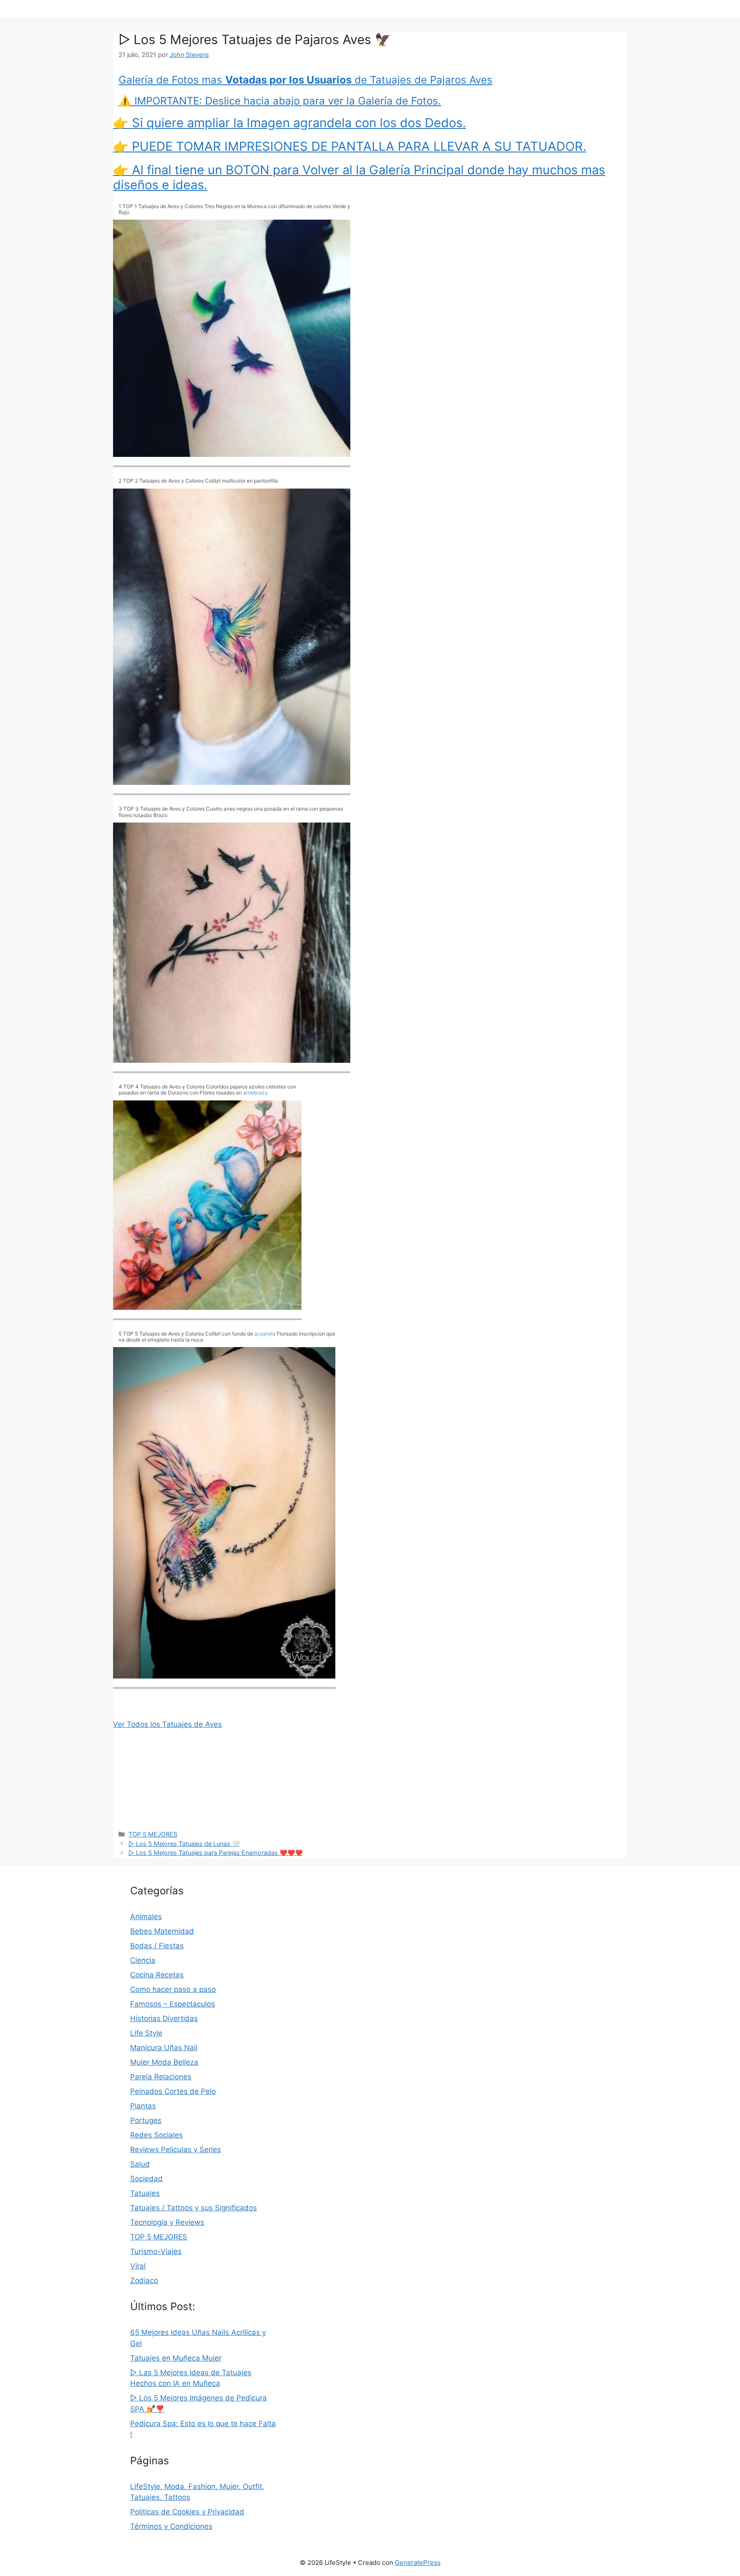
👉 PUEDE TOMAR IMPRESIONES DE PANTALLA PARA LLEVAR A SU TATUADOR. (350, 146)
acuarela (265, 1334)
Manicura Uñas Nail (164, 2048)
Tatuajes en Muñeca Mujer (176, 2358)
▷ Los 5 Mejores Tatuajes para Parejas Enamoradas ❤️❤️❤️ (216, 1853)
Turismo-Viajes (156, 2251)
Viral (138, 2266)
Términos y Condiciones (171, 2526)
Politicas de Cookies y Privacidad (187, 2512)
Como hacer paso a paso (173, 1989)
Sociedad (146, 2179)
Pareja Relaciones (161, 2077)
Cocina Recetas (157, 1975)
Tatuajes (145, 2193)
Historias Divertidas (164, 2018)
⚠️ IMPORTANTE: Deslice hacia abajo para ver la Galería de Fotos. (280, 101)
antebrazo (255, 1093)
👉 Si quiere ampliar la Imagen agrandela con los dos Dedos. (289, 123)
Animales (146, 1917)
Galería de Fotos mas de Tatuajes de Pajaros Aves (306, 80)
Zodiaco (144, 2281)
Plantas (143, 2106)
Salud (140, 2164)
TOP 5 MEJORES (153, 1834)
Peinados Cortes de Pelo (173, 2091)
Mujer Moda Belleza (164, 2062)
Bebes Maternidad (162, 1931)
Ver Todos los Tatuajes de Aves (167, 1724)
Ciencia (143, 1960)
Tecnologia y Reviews (167, 2222)
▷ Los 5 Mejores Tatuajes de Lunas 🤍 (184, 1844)
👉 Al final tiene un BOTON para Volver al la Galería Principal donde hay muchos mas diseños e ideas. (359, 177)
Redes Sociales (157, 2135)
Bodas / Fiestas (157, 1946)
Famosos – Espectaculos (173, 2004)
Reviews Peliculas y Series (176, 2150)
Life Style (146, 2033)
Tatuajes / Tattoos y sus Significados (194, 2208)
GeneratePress (418, 2563)
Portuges (146, 2120)
